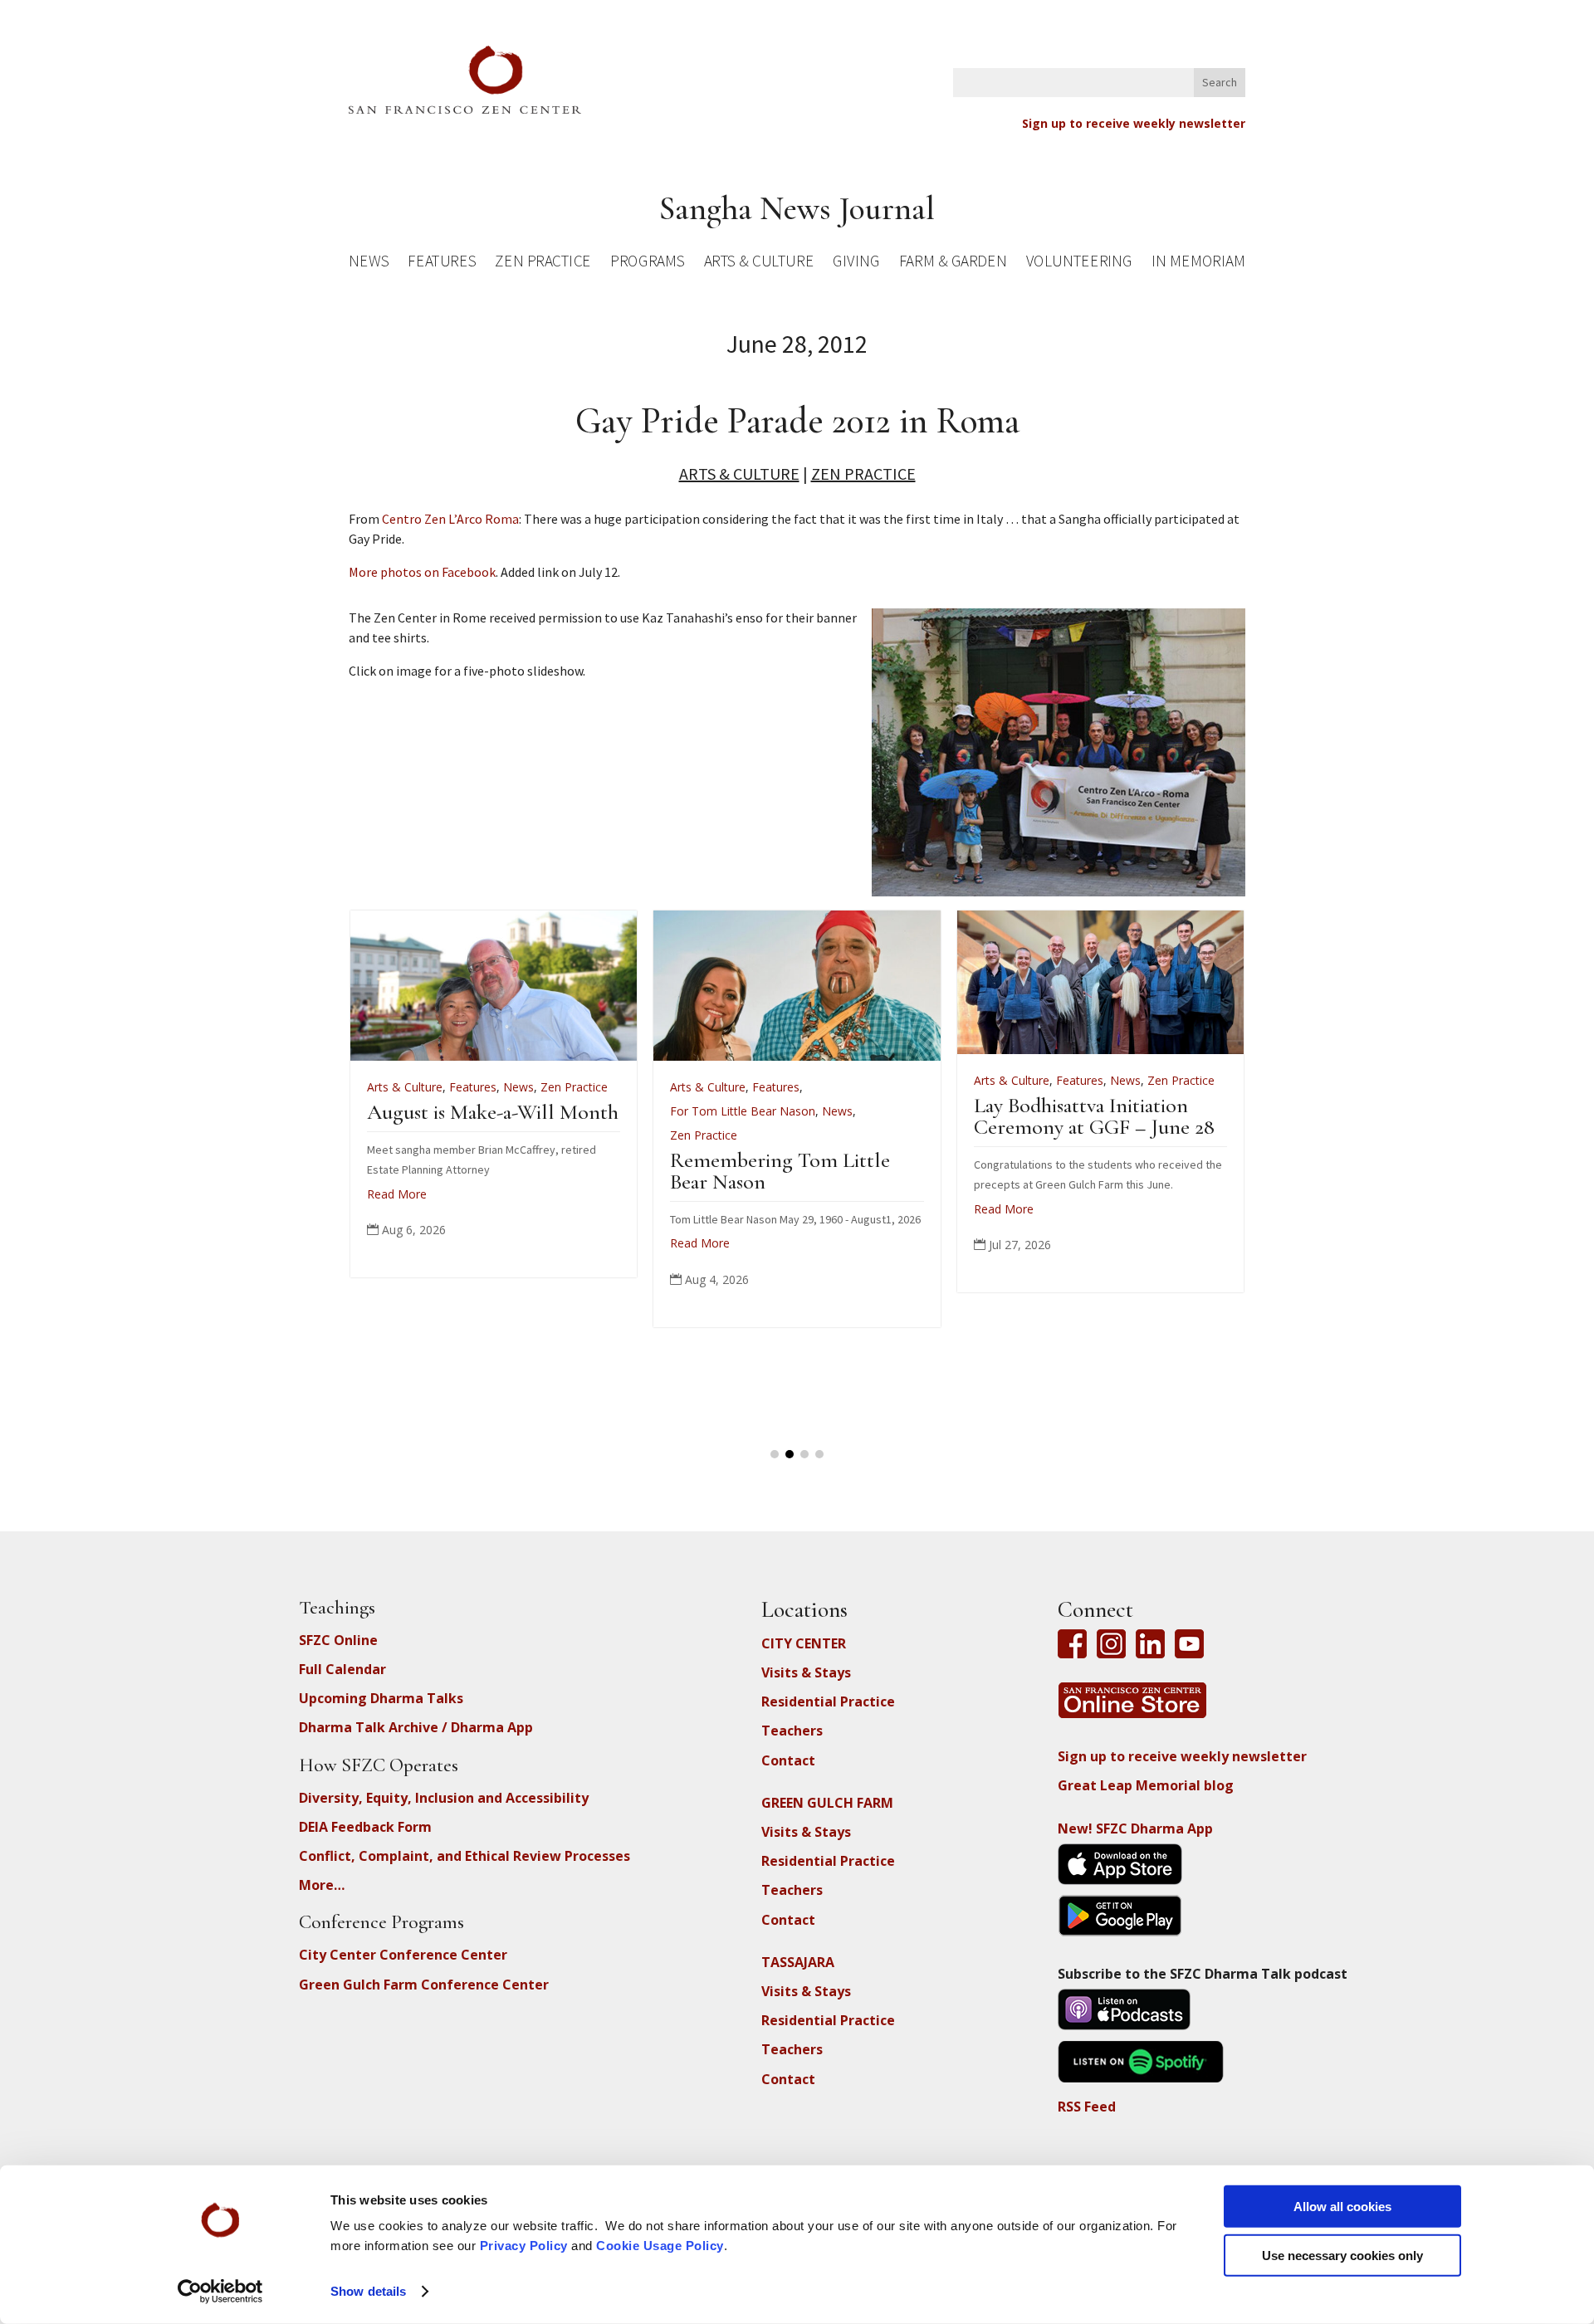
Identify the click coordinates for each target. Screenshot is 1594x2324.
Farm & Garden (953, 264)
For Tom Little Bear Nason (563, 1111)
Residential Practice (828, 1701)
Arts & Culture (759, 264)
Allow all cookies (1342, 2207)
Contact (788, 1760)
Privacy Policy (524, 2246)
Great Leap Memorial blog (1146, 1785)
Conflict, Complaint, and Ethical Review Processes (465, 1856)
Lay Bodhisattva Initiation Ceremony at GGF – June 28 (915, 1116)
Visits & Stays (806, 1672)
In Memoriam (1198, 264)
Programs (647, 264)
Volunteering (1079, 264)
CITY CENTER (804, 1643)
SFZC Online (338, 1640)
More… (322, 1885)
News (369, 264)
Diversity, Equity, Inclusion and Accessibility (444, 1798)
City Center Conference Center (403, 1955)
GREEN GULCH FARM (827, 1803)
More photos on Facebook (422, 572)
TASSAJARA (798, 1962)
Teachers (792, 1731)
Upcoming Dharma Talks (381, 1698)
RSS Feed (1087, 2107)
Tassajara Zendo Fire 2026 (1205, 1112)
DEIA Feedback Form (365, 1827)
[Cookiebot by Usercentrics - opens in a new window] (220, 2292)
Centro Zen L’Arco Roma (450, 519)
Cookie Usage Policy (660, 2246)
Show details (368, 2291)
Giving (856, 264)
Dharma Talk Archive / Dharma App (416, 1727)
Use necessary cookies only (1342, 2255)
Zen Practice (543, 264)
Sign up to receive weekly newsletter (1134, 123)
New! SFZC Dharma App (1135, 1828)
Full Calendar (342, 1669)
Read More (521, 1243)
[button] (775, 1454)
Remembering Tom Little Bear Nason (601, 1171)
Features (442, 264)
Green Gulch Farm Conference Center (424, 1985)
